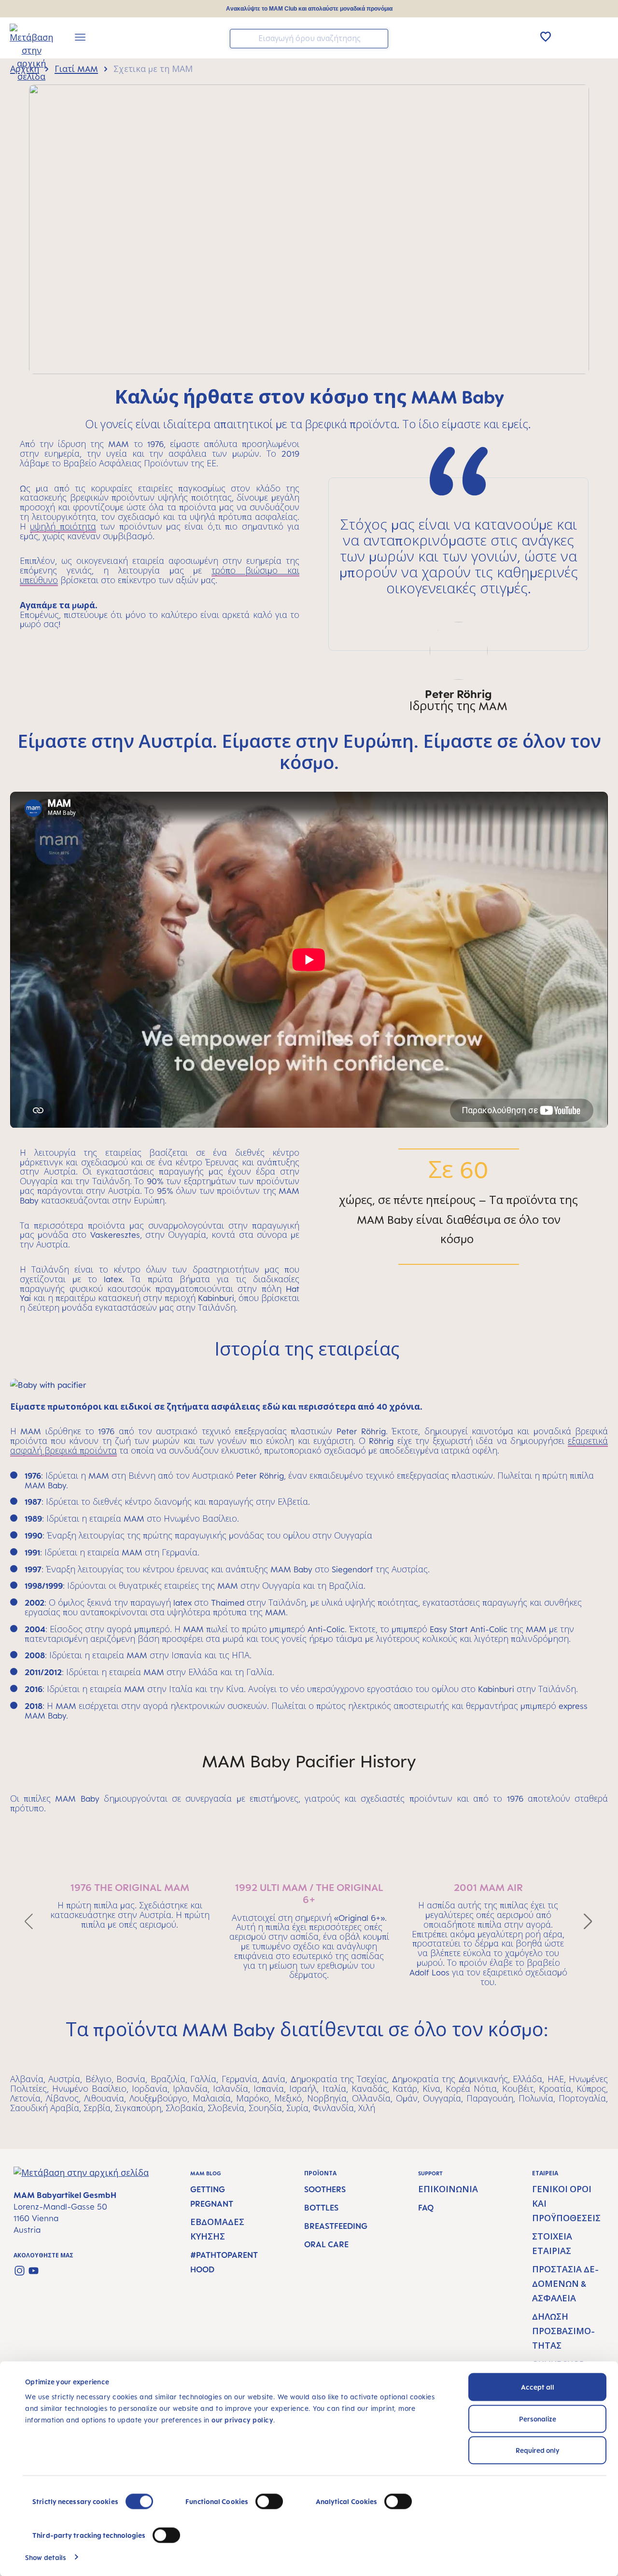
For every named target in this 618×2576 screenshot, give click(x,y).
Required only (538, 2450)
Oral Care (326, 2244)
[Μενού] (80, 39)
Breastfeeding (336, 2226)
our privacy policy (242, 2420)
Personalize (538, 2418)
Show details (46, 2557)
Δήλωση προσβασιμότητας (563, 2331)
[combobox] (309, 39)
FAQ (426, 2208)
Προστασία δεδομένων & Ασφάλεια (565, 2284)
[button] (29, 1921)
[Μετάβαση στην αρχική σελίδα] (25, 39)
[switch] (269, 2502)
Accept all (538, 2387)
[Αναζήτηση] (379, 38)
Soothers (325, 2189)
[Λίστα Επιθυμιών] (546, 37)
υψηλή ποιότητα (63, 527)
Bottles (321, 2208)
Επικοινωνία (448, 2189)
